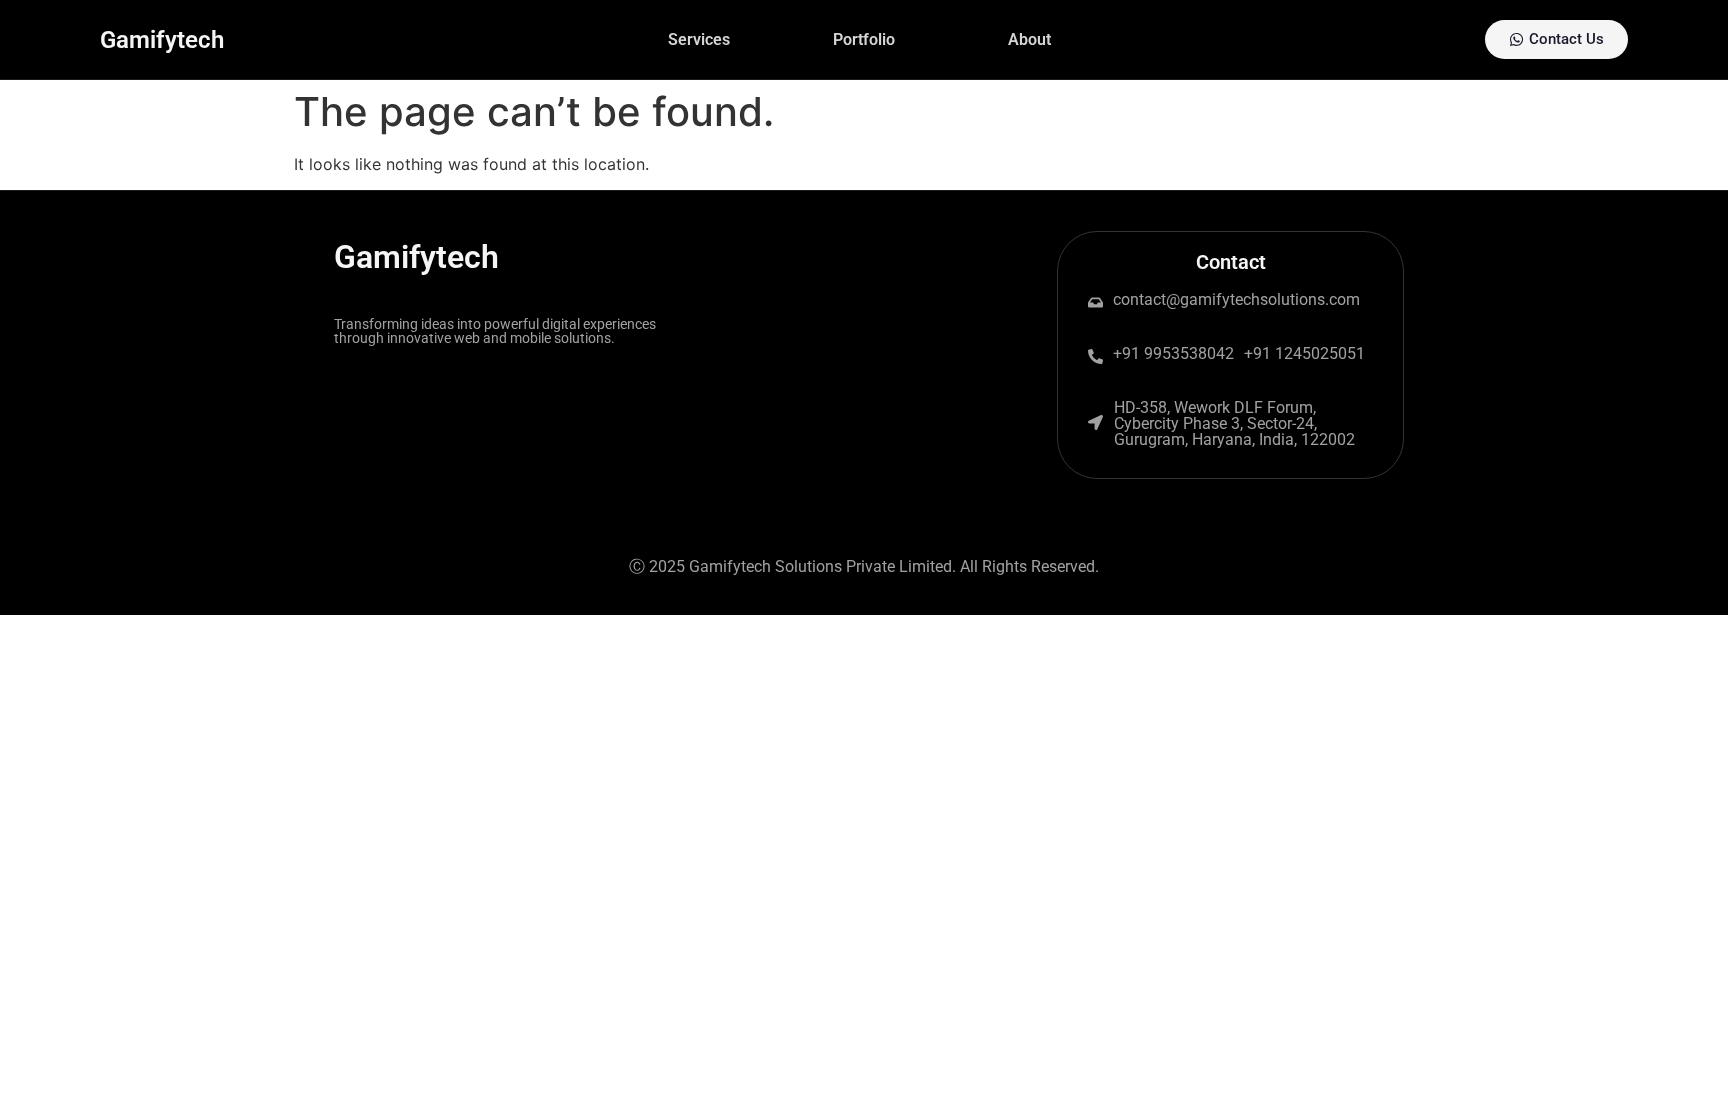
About (1029, 39)
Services (699, 39)
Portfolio (864, 39)
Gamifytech (162, 40)
